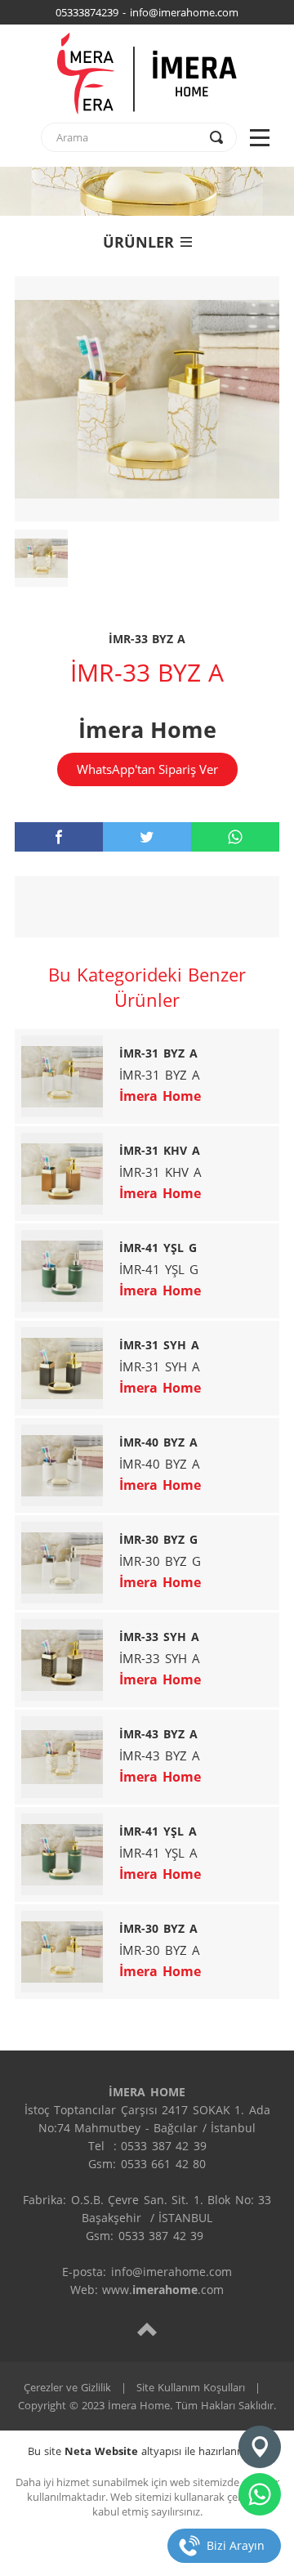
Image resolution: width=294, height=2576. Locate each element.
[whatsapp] (235, 837)
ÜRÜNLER (138, 242)
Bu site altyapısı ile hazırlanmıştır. (147, 2451)
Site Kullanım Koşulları (191, 2387)
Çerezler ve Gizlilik (67, 2387)
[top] (147, 2329)
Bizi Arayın (236, 2545)
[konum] (260, 2447)
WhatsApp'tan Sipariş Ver (147, 769)
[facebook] (59, 837)
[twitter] (147, 837)
